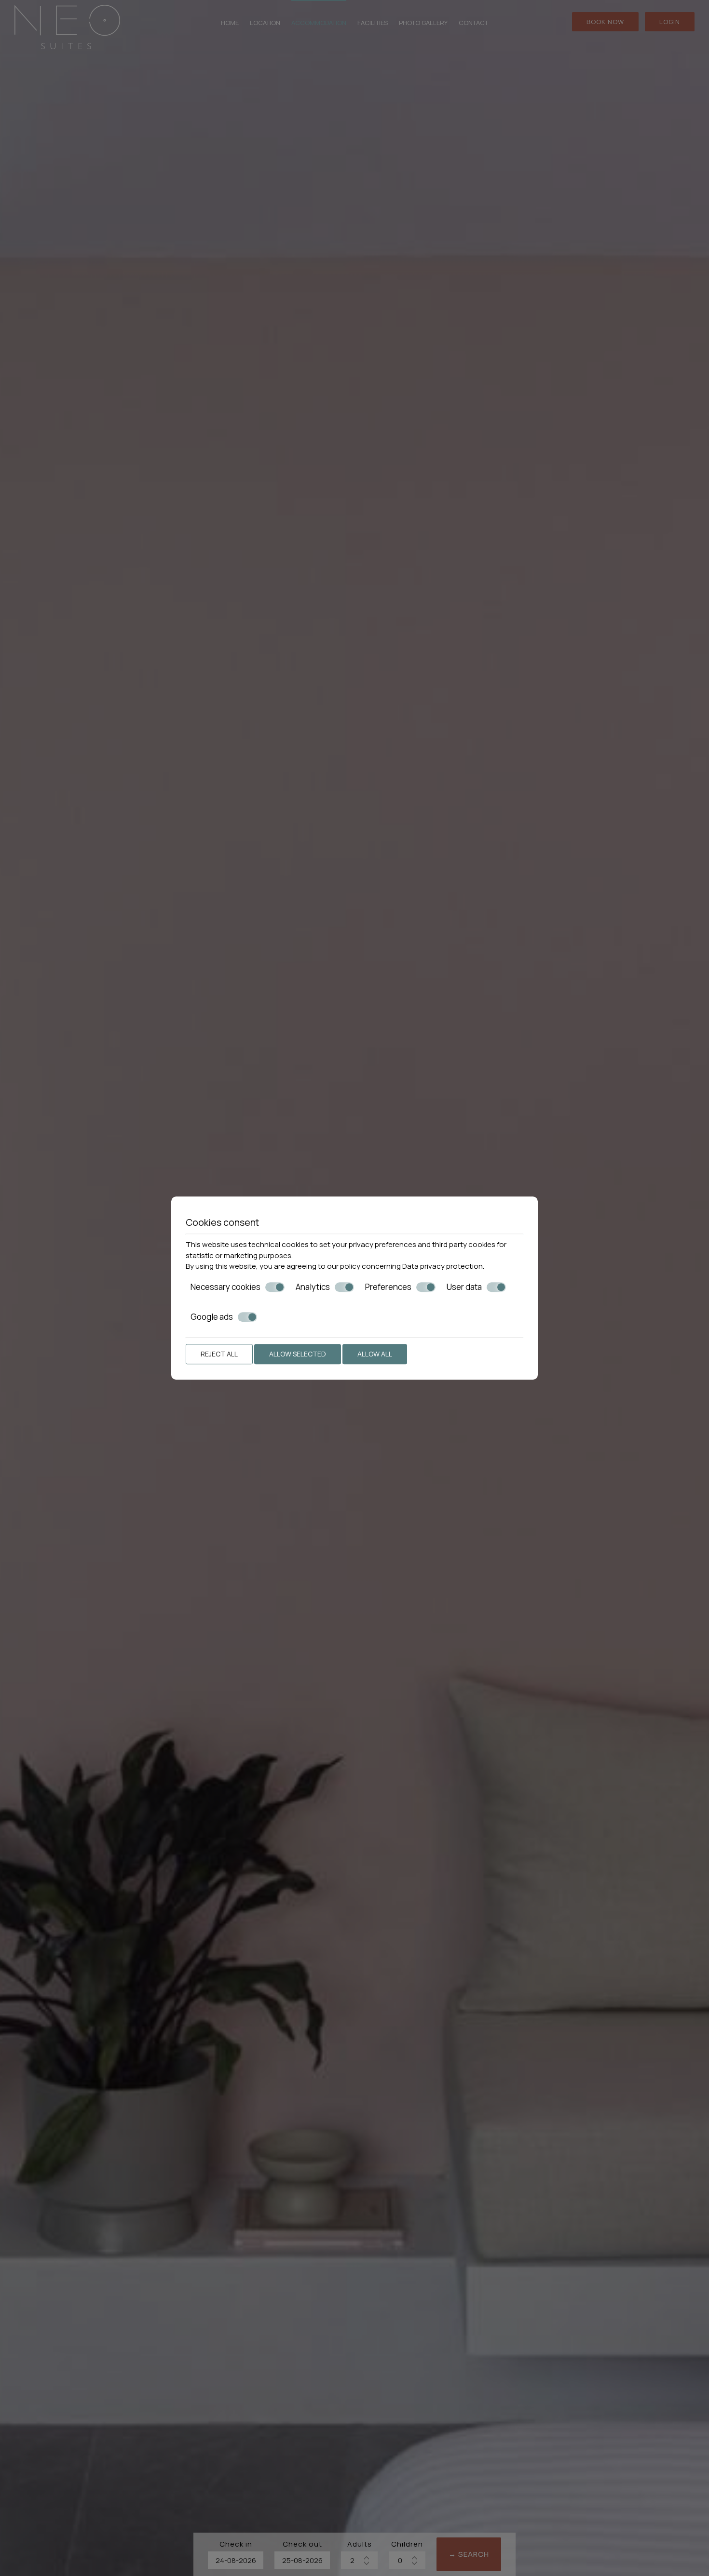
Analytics (313, 1287)
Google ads (212, 1317)
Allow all (375, 1354)
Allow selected (298, 1354)
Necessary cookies (225, 1287)
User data (464, 1287)
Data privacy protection (443, 1266)
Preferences (388, 1287)
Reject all (219, 1354)
